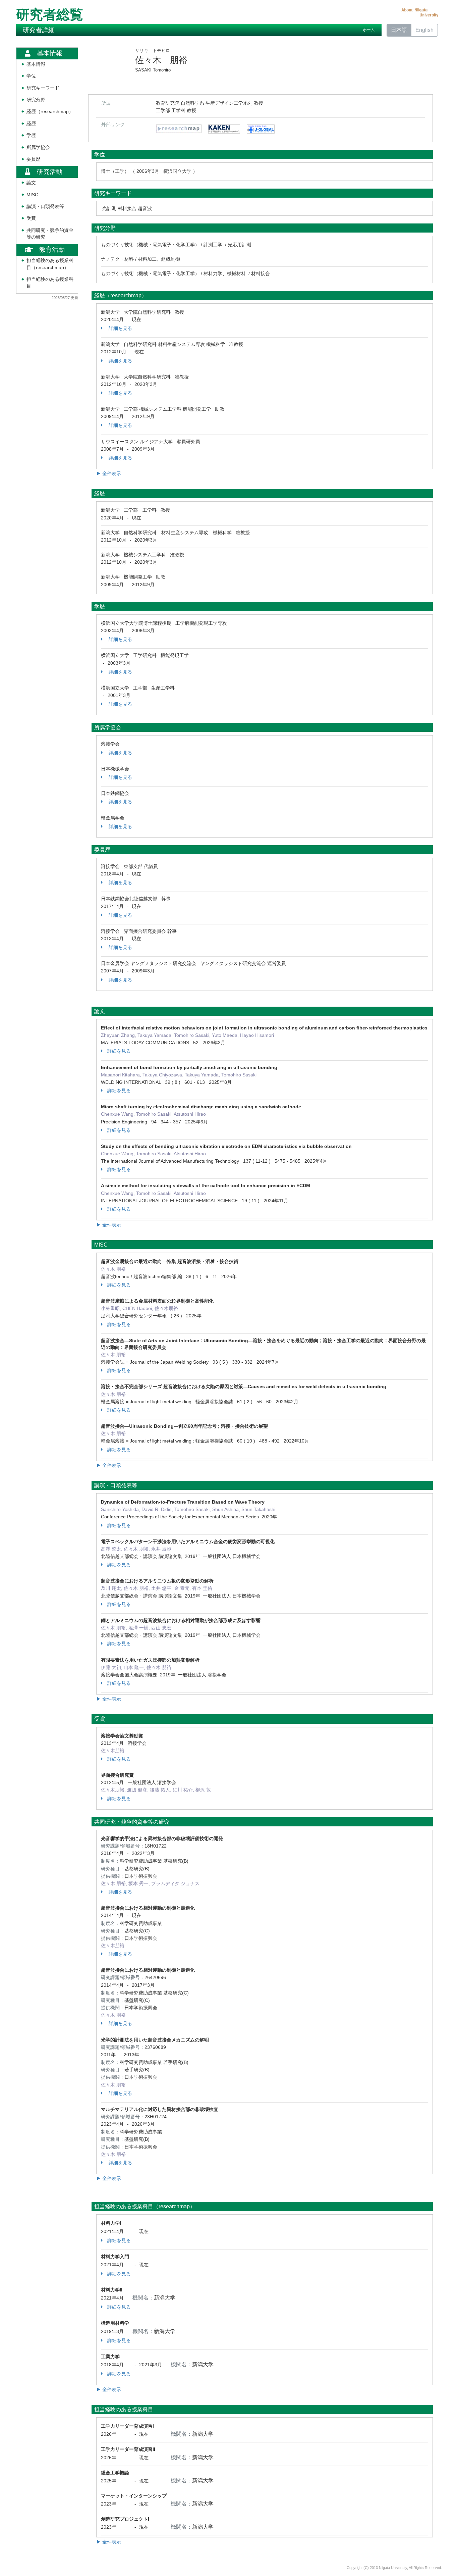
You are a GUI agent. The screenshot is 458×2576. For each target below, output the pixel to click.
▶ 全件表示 (109, 473)
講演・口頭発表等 (45, 207)
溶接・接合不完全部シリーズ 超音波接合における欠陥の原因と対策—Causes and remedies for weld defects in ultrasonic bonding (244, 1386)
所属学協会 (38, 147)
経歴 (31, 124)
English (424, 30)
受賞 (31, 218)
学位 (31, 76)
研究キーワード (43, 88)
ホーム (369, 30)
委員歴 (34, 159)
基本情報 (36, 64)
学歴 (31, 135)
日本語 (399, 30)
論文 (31, 183)
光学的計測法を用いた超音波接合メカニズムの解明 (155, 2040)
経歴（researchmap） (50, 112)
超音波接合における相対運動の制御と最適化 (148, 1970)
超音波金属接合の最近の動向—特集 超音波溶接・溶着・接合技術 (170, 1261)
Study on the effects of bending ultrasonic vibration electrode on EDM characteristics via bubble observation (226, 1146)
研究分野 (36, 100)
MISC (32, 195)
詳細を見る (120, 328)
